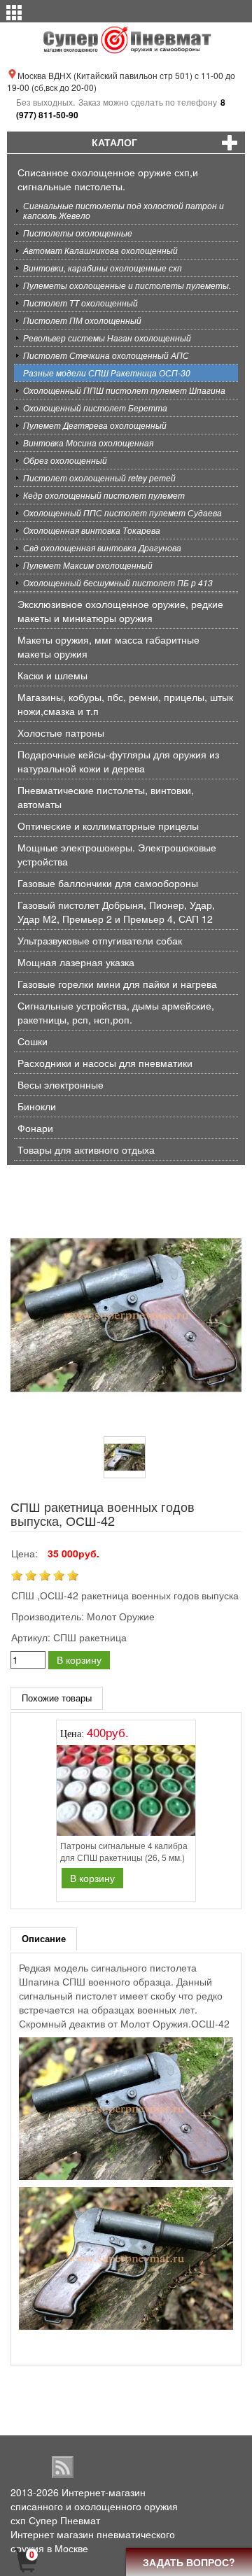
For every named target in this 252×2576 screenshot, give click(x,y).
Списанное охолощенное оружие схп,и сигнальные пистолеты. (108, 179)
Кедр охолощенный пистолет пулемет (104, 495)
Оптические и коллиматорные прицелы (108, 826)
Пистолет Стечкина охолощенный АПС (106, 355)
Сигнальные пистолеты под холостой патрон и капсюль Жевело (124, 210)
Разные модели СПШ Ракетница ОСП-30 (107, 373)
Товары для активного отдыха (86, 1149)
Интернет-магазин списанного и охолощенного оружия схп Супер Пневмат (94, 2506)
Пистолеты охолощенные (78, 233)
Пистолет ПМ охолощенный (82, 320)
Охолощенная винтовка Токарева (92, 530)
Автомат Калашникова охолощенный (100, 250)
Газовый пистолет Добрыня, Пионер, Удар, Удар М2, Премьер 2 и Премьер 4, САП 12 (116, 912)
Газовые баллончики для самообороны (108, 883)
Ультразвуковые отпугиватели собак (100, 940)
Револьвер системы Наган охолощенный (107, 338)
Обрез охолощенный (65, 460)
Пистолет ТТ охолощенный (80, 303)
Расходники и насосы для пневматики (105, 1063)
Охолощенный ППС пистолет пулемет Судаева (122, 512)
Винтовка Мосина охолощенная (88, 443)
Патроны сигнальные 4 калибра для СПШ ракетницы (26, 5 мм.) (124, 1851)
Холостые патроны (61, 733)
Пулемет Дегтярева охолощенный (95, 425)
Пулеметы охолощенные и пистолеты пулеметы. (127, 285)
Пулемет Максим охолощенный (88, 565)
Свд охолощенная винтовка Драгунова (102, 547)
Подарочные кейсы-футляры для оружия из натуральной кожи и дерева (118, 761)
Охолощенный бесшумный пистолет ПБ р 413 (118, 582)
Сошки (33, 1041)
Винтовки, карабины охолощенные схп (103, 268)
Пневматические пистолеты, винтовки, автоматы (106, 797)
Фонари (35, 1128)
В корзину (79, 1659)
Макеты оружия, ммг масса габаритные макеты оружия (108, 646)
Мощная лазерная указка (76, 962)
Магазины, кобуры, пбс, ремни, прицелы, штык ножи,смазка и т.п (125, 704)
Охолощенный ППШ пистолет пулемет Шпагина (124, 390)
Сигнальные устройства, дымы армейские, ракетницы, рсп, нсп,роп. (116, 1012)
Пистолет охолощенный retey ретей (99, 477)
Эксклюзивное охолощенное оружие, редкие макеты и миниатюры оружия (120, 611)
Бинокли (37, 1106)
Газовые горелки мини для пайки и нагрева (117, 984)
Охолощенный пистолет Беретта (95, 408)
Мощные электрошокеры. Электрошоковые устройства (117, 854)
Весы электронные (61, 1084)
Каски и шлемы (52, 675)
